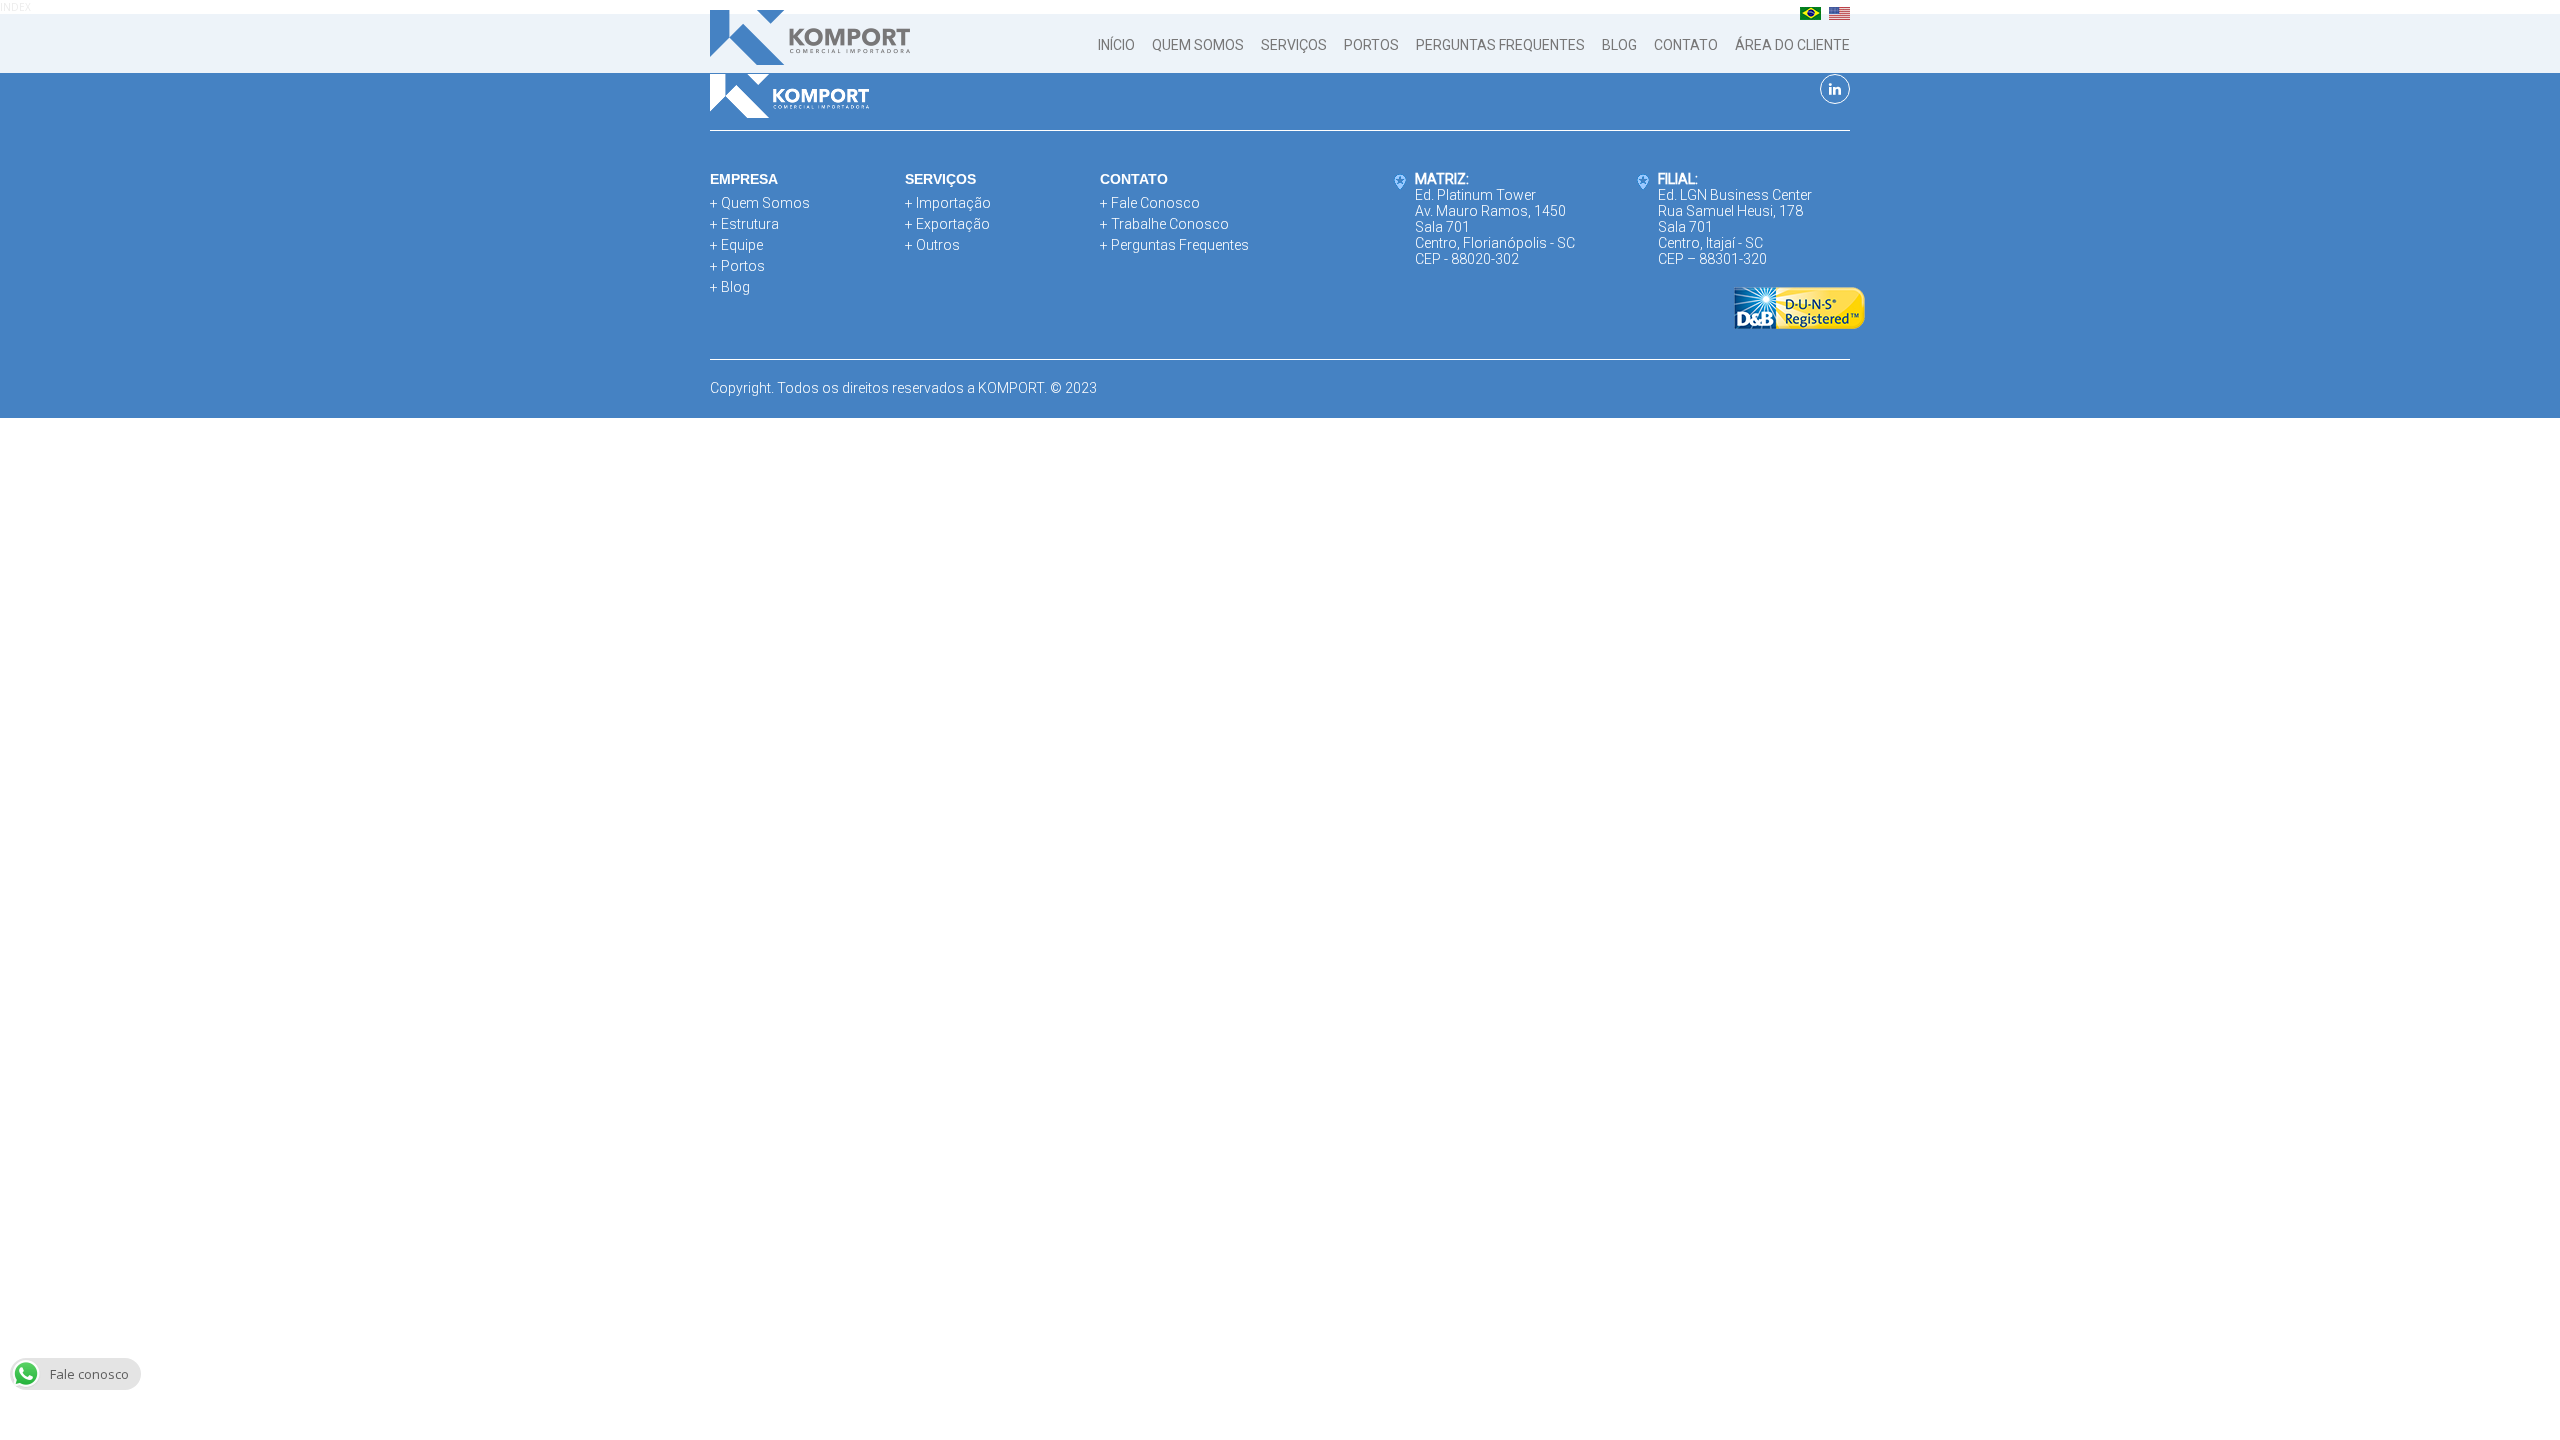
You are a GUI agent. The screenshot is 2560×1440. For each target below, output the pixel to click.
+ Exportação (947, 224)
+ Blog (730, 287)
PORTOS (1371, 45)
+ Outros (932, 245)
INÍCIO (1116, 45)
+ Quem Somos (760, 203)
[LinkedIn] (1835, 89)
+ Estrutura (744, 224)
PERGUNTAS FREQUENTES (1500, 45)
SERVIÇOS (1294, 45)
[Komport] (810, 40)
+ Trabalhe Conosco (1164, 224)
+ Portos (737, 266)
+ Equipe (736, 245)
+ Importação (948, 203)
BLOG (1619, 45)
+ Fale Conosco (1150, 203)
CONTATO (1686, 45)
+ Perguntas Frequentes (1174, 245)
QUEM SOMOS (1198, 45)
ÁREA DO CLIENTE (1792, 45)
